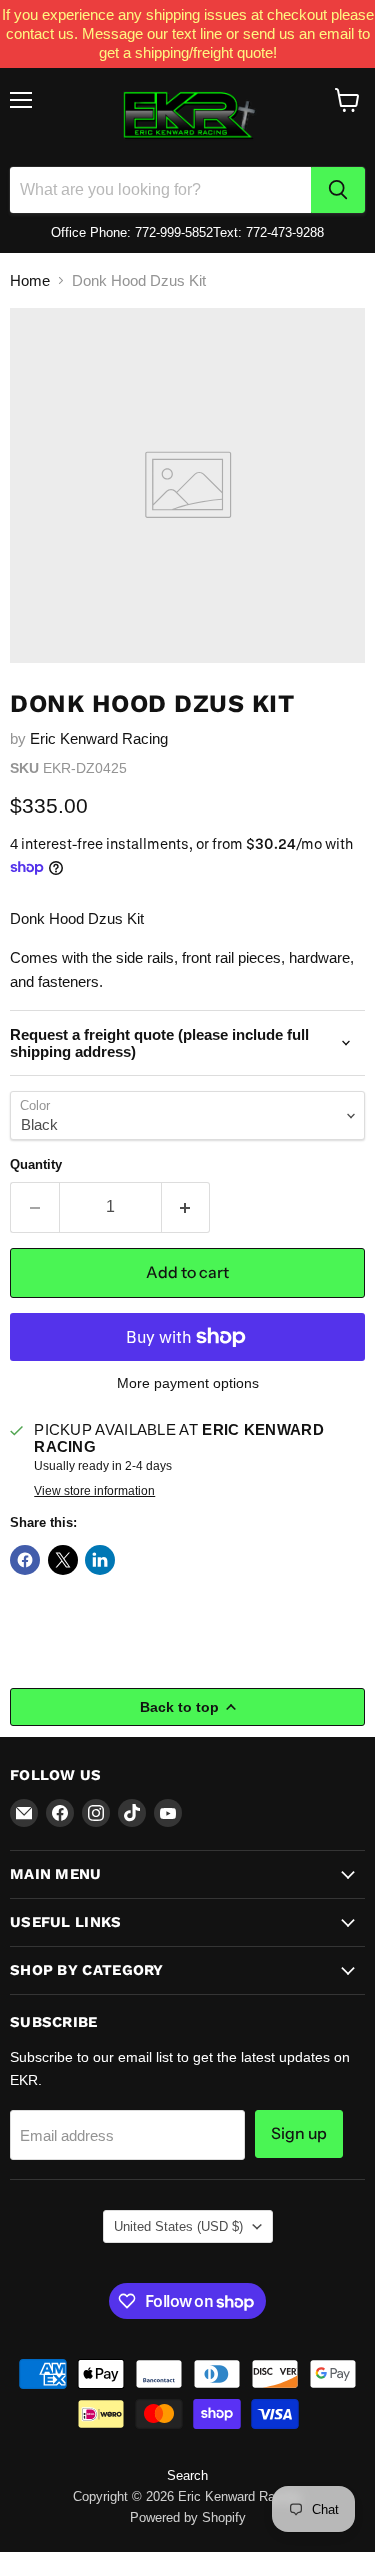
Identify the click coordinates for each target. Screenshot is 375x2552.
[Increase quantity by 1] (186, 1207)
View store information (94, 1491)
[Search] (338, 190)
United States (178, 2226)
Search (187, 2475)
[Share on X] (63, 1560)
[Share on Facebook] (25, 1560)
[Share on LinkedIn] (100, 1560)
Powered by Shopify (188, 2517)
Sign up (299, 2133)
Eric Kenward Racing (99, 738)
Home (30, 280)
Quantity (36, 1164)
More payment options (188, 1383)
